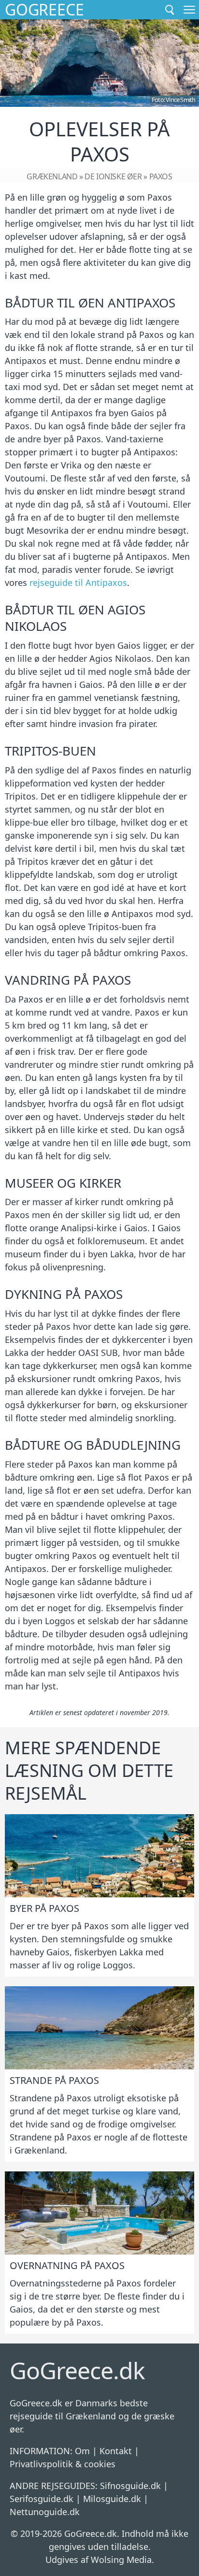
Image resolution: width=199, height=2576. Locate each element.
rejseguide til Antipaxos (78, 582)
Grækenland (52, 176)
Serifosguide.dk (42, 2499)
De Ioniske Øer (113, 176)
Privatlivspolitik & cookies (63, 2464)
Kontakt (116, 2451)
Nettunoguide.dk (45, 2512)
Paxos (161, 176)
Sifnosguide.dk (130, 2486)
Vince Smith (180, 100)
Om (82, 2451)
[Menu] (189, 10)
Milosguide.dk (112, 2499)
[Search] (170, 10)
